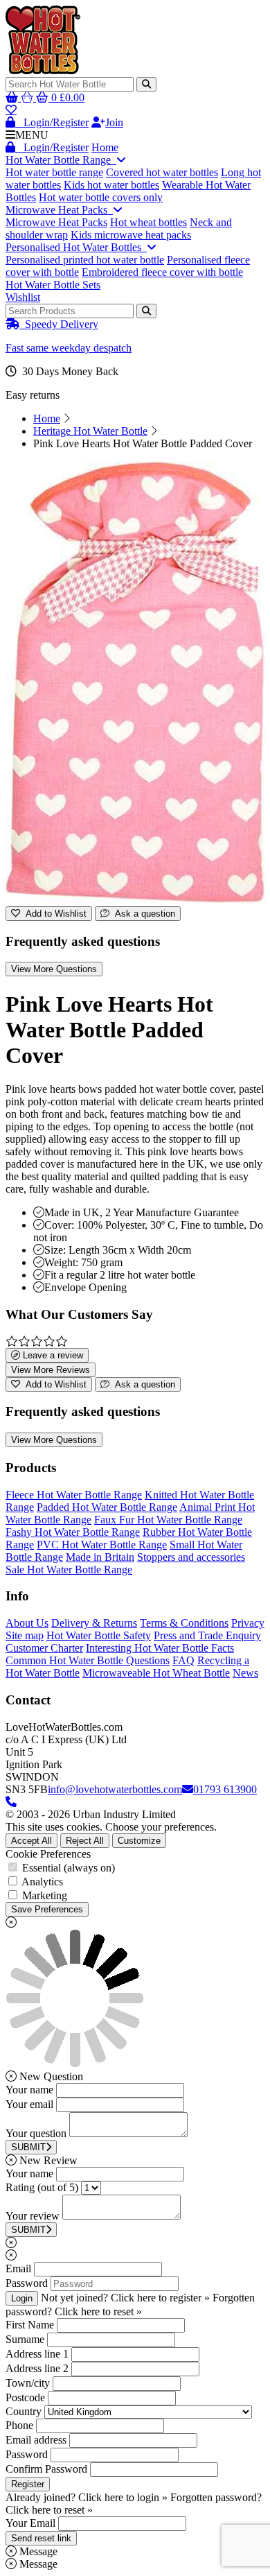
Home (105, 147)
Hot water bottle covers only (101, 197)
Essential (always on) (69, 1868)
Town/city (28, 2383)
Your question (36, 2133)
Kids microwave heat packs (131, 235)
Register (28, 2484)
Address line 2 (37, 2368)
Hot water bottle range (54, 172)
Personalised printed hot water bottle (85, 260)
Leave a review (52, 1355)
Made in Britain (100, 1557)
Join (114, 122)
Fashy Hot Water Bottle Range (73, 1532)
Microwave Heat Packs (59, 210)
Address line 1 (37, 2354)
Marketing (45, 1895)
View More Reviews (51, 1370)
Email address (36, 2440)
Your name (29, 2090)
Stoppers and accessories (191, 1557)
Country (24, 2411)
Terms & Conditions (184, 1623)
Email (18, 2268)
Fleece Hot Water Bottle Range (74, 1495)
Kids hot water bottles (111, 185)
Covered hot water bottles (162, 172)
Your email (29, 2104)
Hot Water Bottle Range (61, 160)
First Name (30, 2325)
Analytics (42, 1882)
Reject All (85, 1841)
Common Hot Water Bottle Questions (88, 1660)
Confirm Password (46, 2469)
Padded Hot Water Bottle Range (107, 1507)
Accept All (31, 1841)
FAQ (183, 1660)
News (245, 1673)
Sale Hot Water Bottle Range (69, 1570)
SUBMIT (28, 2147)
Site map (25, 1635)
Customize (139, 1841)
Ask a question (142, 914)
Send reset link (41, 2538)
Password (27, 2283)
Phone (19, 2425)
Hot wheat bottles (148, 222)
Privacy (248, 1623)
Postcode (25, 2397)
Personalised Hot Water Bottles (76, 247)
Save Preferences (47, 1909)
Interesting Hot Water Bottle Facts (160, 1648)
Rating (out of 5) (42, 2187)
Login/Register (52, 122)
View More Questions (54, 969)
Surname (25, 2339)
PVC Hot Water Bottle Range (102, 1545)
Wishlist (23, 297)
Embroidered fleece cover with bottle (162, 272)
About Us (27, 1623)
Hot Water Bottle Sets (53, 285)
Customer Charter (44, 1648)
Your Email (30, 2523)
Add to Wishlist (53, 914)
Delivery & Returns (94, 1623)
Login (22, 2298)
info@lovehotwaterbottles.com (115, 1789)
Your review (33, 2216)
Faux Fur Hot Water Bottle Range (168, 1520)
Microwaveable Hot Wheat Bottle (156, 1673)
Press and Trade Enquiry (207, 1635)
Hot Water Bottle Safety (99, 1635)
